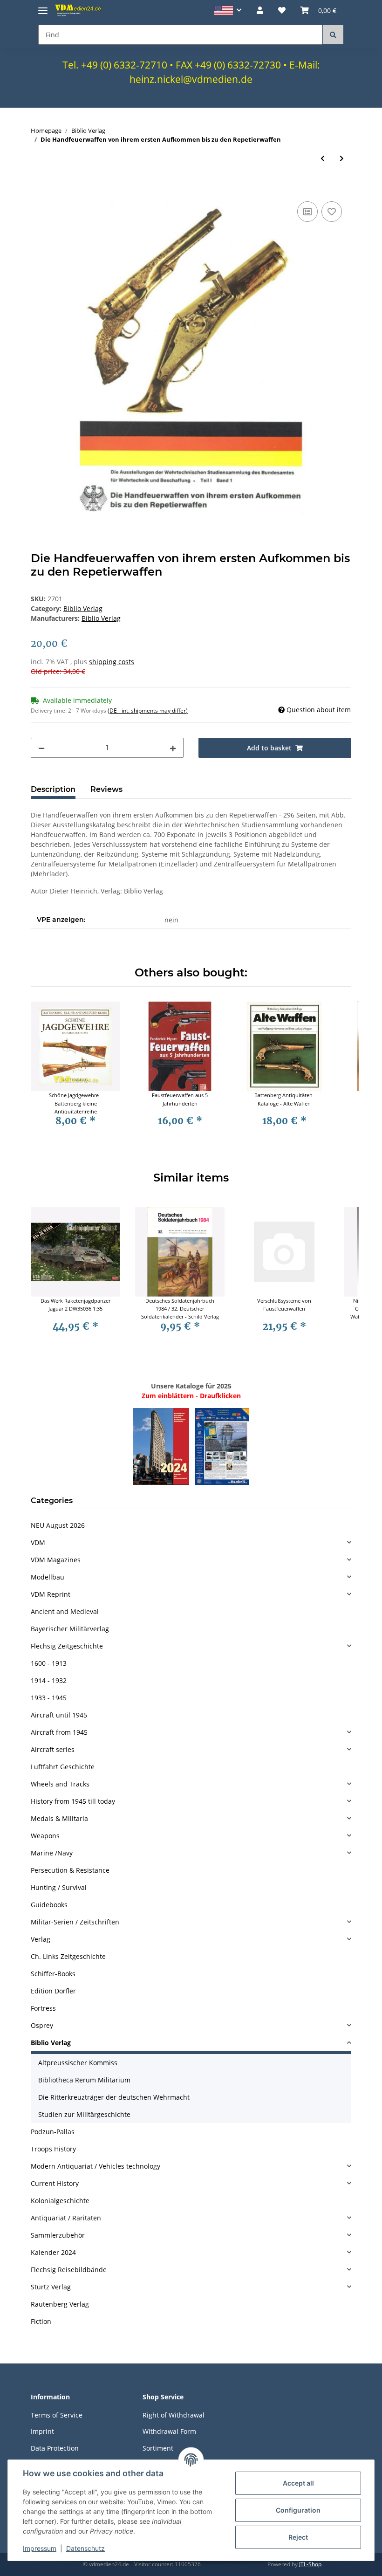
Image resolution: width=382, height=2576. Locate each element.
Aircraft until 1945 (59, 1715)
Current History (55, 2183)
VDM (38, 1542)
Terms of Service (57, 2415)
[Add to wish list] (332, 212)
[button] (228, 10)
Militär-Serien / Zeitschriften (75, 1922)
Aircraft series (53, 1749)
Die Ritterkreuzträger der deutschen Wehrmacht (114, 2097)
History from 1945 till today (73, 1801)
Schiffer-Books (53, 1974)
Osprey (42, 2025)
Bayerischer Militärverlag (70, 1629)
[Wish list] (282, 10)
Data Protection (55, 2448)
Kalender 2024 (53, 2252)
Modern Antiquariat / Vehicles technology (95, 2166)
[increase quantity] (173, 748)
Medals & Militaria (59, 1818)
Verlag (41, 1939)
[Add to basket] (38, 189)
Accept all (298, 2483)
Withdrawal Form (169, 2431)
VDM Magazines (56, 1560)
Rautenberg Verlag (60, 2304)
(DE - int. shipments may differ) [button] (148, 711)
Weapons (45, 1836)
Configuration (298, 2510)
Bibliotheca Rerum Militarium (84, 2080)
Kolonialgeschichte (60, 2201)
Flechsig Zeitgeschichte (67, 1646)
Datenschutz (85, 2548)
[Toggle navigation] (43, 7)
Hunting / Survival (59, 1887)
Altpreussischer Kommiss (78, 2063)
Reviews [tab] (106, 789)
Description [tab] (53, 789)
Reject (298, 2537)
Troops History (53, 2149)
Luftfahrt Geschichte (63, 1767)
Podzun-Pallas (53, 2132)
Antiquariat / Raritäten (66, 2218)
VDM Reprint (51, 1594)
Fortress (43, 2008)
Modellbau (48, 1577)
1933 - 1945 (49, 1698)
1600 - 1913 (49, 1663)
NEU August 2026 (58, 1525)
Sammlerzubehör (58, 2235)
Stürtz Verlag (51, 2287)
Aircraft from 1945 (59, 1732)
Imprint (42, 2431)
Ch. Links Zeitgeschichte (68, 1956)
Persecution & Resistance (70, 1870)
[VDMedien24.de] (79, 10)
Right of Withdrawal (174, 2415)
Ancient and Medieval (65, 1611)
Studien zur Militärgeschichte (84, 2114)
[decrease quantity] (41, 748)
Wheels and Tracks (60, 1784)
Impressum (40, 2548)
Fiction (41, 2321)
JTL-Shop (310, 2564)
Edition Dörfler (53, 1991)
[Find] (333, 35)
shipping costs (112, 662)
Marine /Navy (52, 1853)
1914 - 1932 (49, 1680)
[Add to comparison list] (307, 212)
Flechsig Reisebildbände (69, 2270)
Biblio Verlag (83, 608)
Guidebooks (49, 1905)
